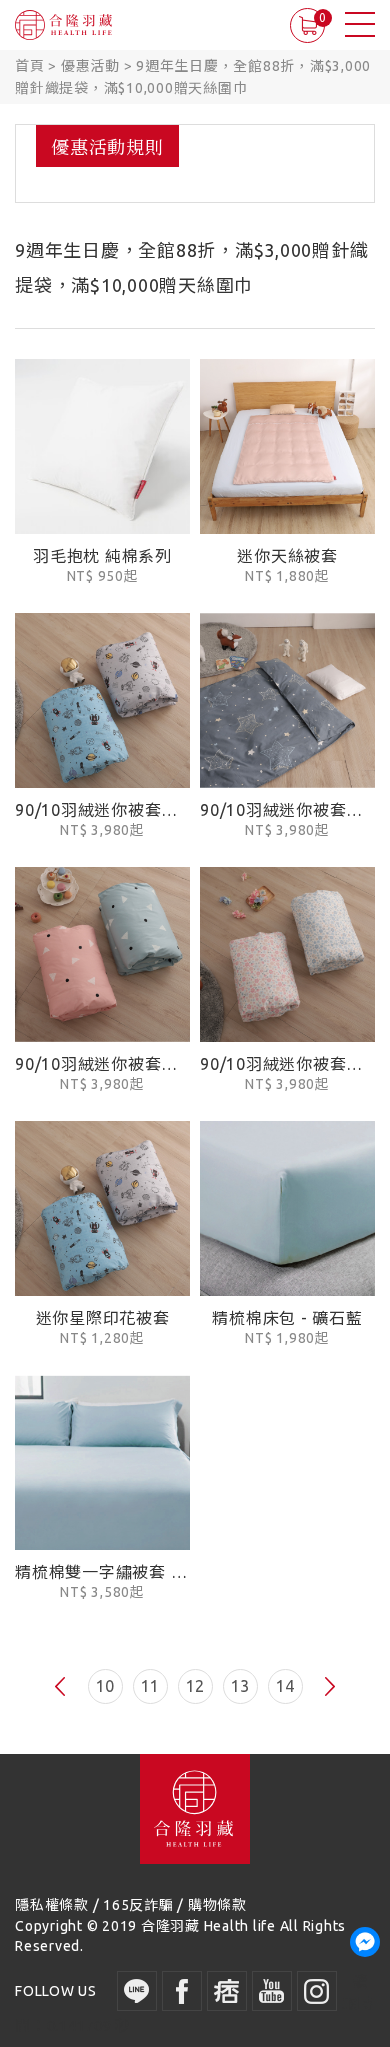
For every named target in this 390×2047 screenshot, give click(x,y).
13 (240, 1686)
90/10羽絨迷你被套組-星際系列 (102, 810)
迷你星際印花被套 (103, 1318)
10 (105, 1686)
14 (285, 1686)
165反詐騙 (138, 1905)
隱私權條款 (52, 1905)
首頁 (30, 66)
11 (150, 1686)
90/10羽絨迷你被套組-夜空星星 (287, 810)
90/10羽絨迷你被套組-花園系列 (287, 1064)
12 (195, 1686)
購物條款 (217, 1905)
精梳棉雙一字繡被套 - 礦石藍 (102, 1572)
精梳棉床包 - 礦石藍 (287, 1318)
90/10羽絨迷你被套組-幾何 (102, 1064)
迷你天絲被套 (287, 556)
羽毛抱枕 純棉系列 (102, 556)
